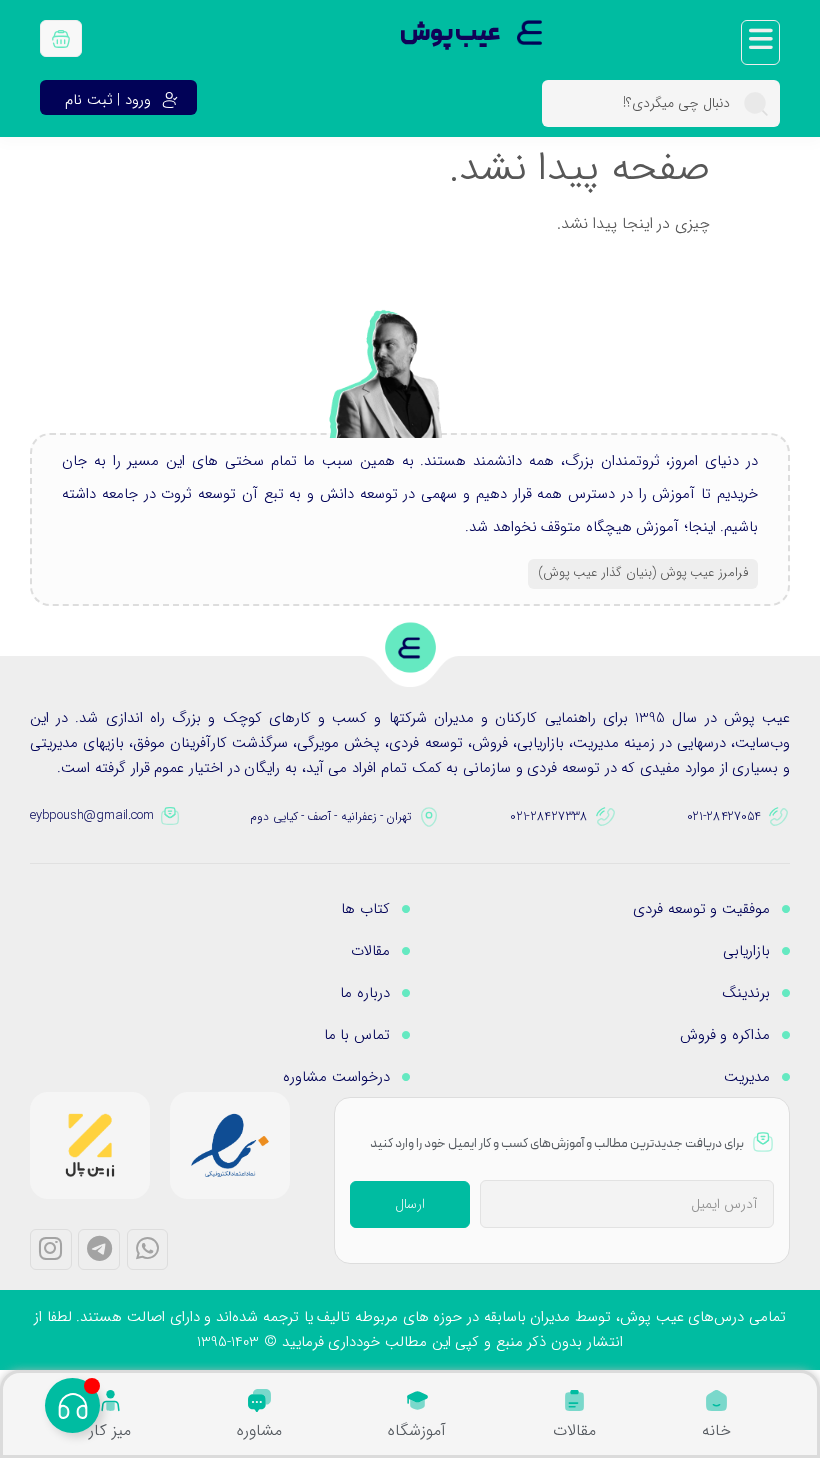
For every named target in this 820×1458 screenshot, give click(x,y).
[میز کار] (110, 1400)
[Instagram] (51, 1250)
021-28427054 (724, 816)
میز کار (110, 1430)
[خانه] (716, 1400)
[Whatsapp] (148, 1250)
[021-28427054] (779, 817)
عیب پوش (450, 34)
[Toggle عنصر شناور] (72, 1405)
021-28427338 (548, 816)
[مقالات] (574, 1400)
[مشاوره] (259, 1400)
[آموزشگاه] (417, 1400)
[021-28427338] (606, 817)
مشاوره (259, 1430)
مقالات (574, 1430)
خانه (716, 1430)
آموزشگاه (417, 1430)
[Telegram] (99, 1250)
